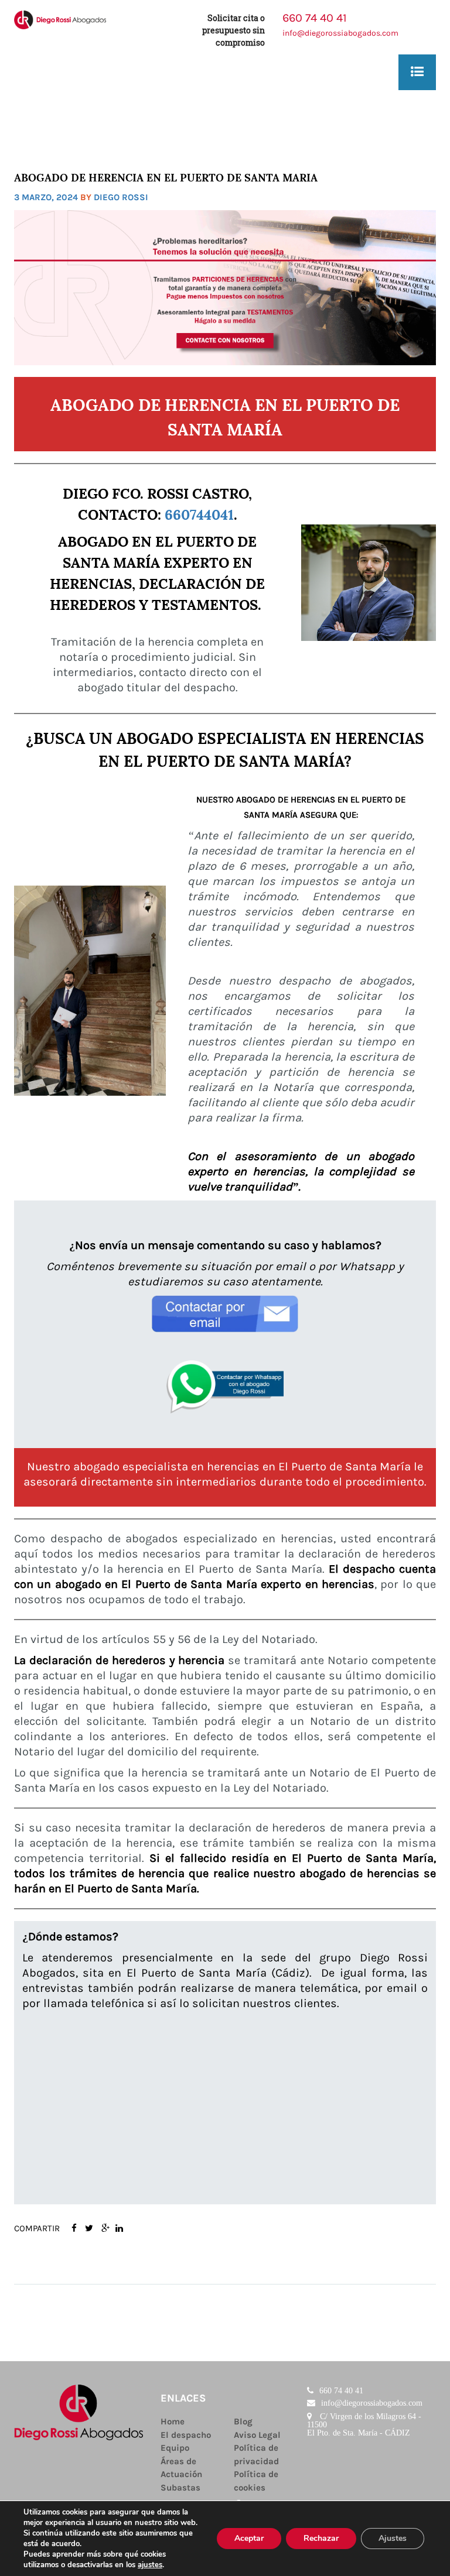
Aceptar (249, 2538)
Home (173, 2421)
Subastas (180, 2488)
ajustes (150, 2565)
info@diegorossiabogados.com (340, 33)
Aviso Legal (257, 2435)
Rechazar (321, 2538)
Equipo (175, 2448)
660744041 (199, 513)
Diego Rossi (121, 197)
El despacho (186, 2435)
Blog (243, 2421)
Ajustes (393, 2538)
